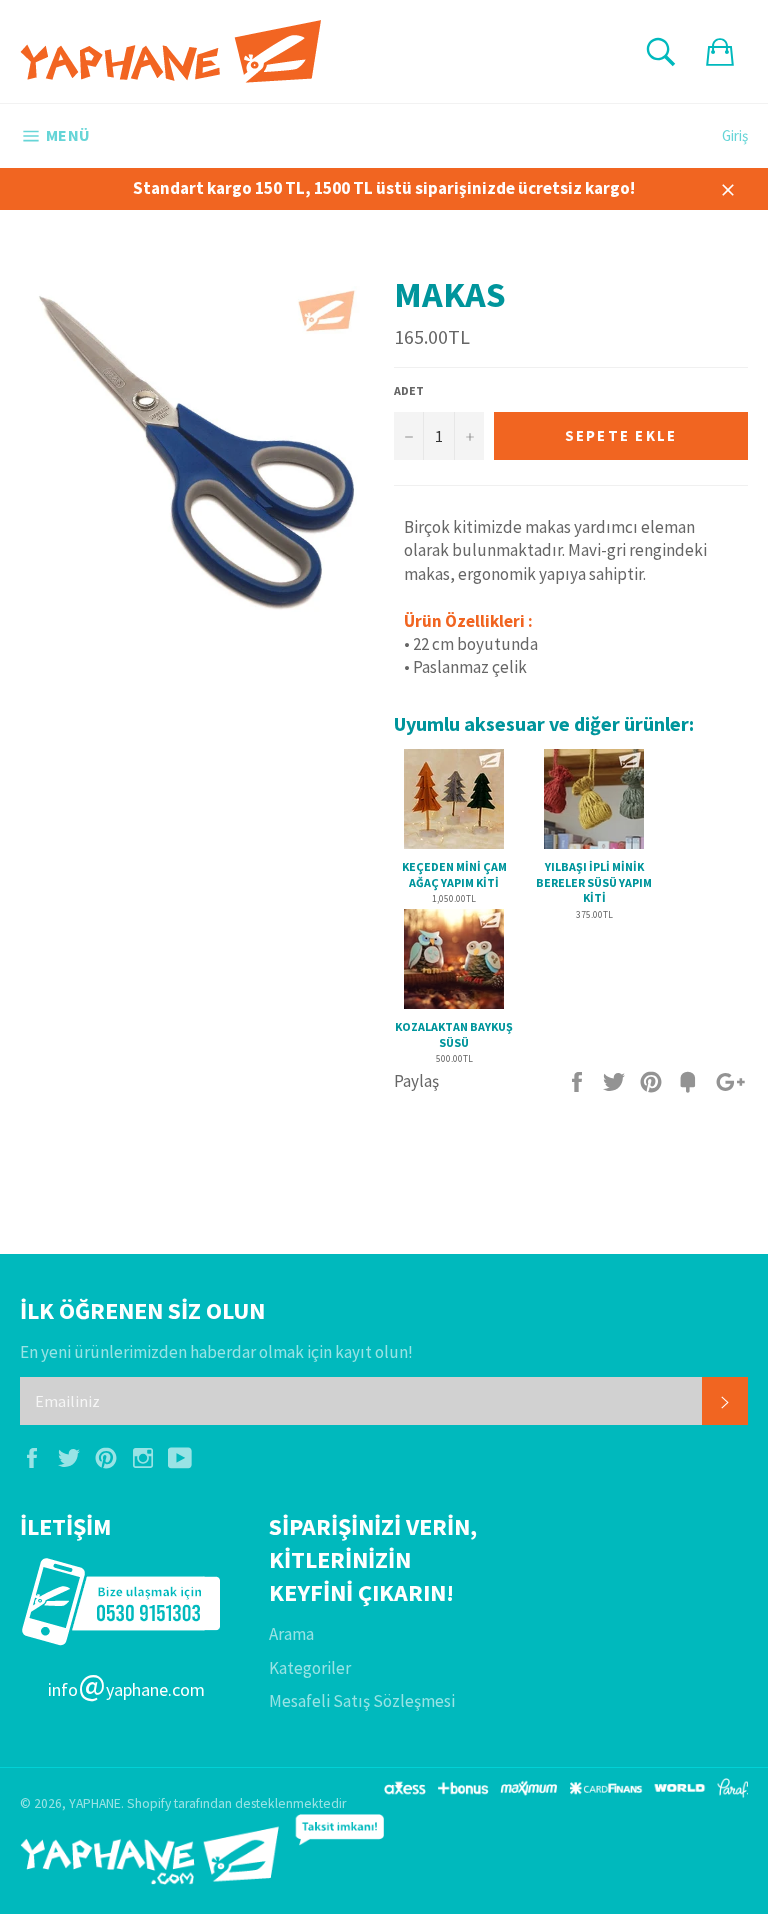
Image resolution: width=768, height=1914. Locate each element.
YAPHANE (95, 1803)
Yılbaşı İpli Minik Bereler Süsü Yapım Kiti (594, 882)
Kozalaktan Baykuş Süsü (454, 1034)
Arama (291, 1634)
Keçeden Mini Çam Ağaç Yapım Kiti (454, 874)
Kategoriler (310, 1668)
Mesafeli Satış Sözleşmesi (362, 1701)
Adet (409, 390)
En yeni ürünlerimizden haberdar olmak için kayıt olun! (216, 1352)
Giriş (735, 135)
